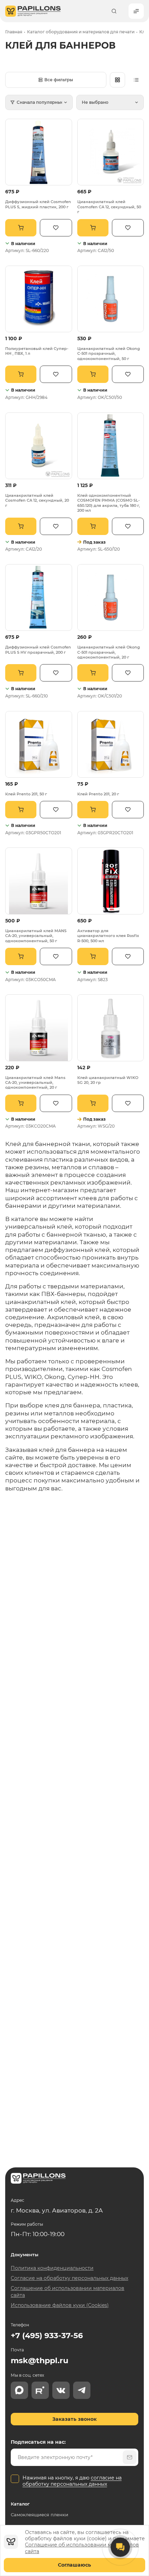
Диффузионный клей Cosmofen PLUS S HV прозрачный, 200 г (38, 650)
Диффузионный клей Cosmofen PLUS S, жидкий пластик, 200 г (38, 204)
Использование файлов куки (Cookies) (60, 2305)
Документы (25, 2255)
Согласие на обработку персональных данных (69, 2278)
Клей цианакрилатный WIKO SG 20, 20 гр (108, 1080)
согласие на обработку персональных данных (72, 2481)
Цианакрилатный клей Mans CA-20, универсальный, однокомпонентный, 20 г (35, 1083)
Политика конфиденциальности (52, 2268)
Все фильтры (59, 80)
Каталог (20, 2504)
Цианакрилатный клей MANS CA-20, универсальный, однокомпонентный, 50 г (36, 936)
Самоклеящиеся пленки (40, 2515)
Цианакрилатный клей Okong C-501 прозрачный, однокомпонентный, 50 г (109, 354)
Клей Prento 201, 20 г (98, 794)
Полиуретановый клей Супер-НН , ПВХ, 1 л (37, 351)
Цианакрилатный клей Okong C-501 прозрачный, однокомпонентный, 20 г (109, 652)
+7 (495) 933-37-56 (47, 2336)
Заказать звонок (74, 2419)
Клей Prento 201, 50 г (26, 794)
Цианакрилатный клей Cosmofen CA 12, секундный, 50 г (109, 207)
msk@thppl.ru (40, 2361)
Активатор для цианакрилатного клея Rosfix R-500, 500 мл (108, 936)
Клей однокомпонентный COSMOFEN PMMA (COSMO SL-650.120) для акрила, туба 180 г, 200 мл (109, 503)
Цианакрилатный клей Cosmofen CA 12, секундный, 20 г (37, 500)
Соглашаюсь (74, 2565)
